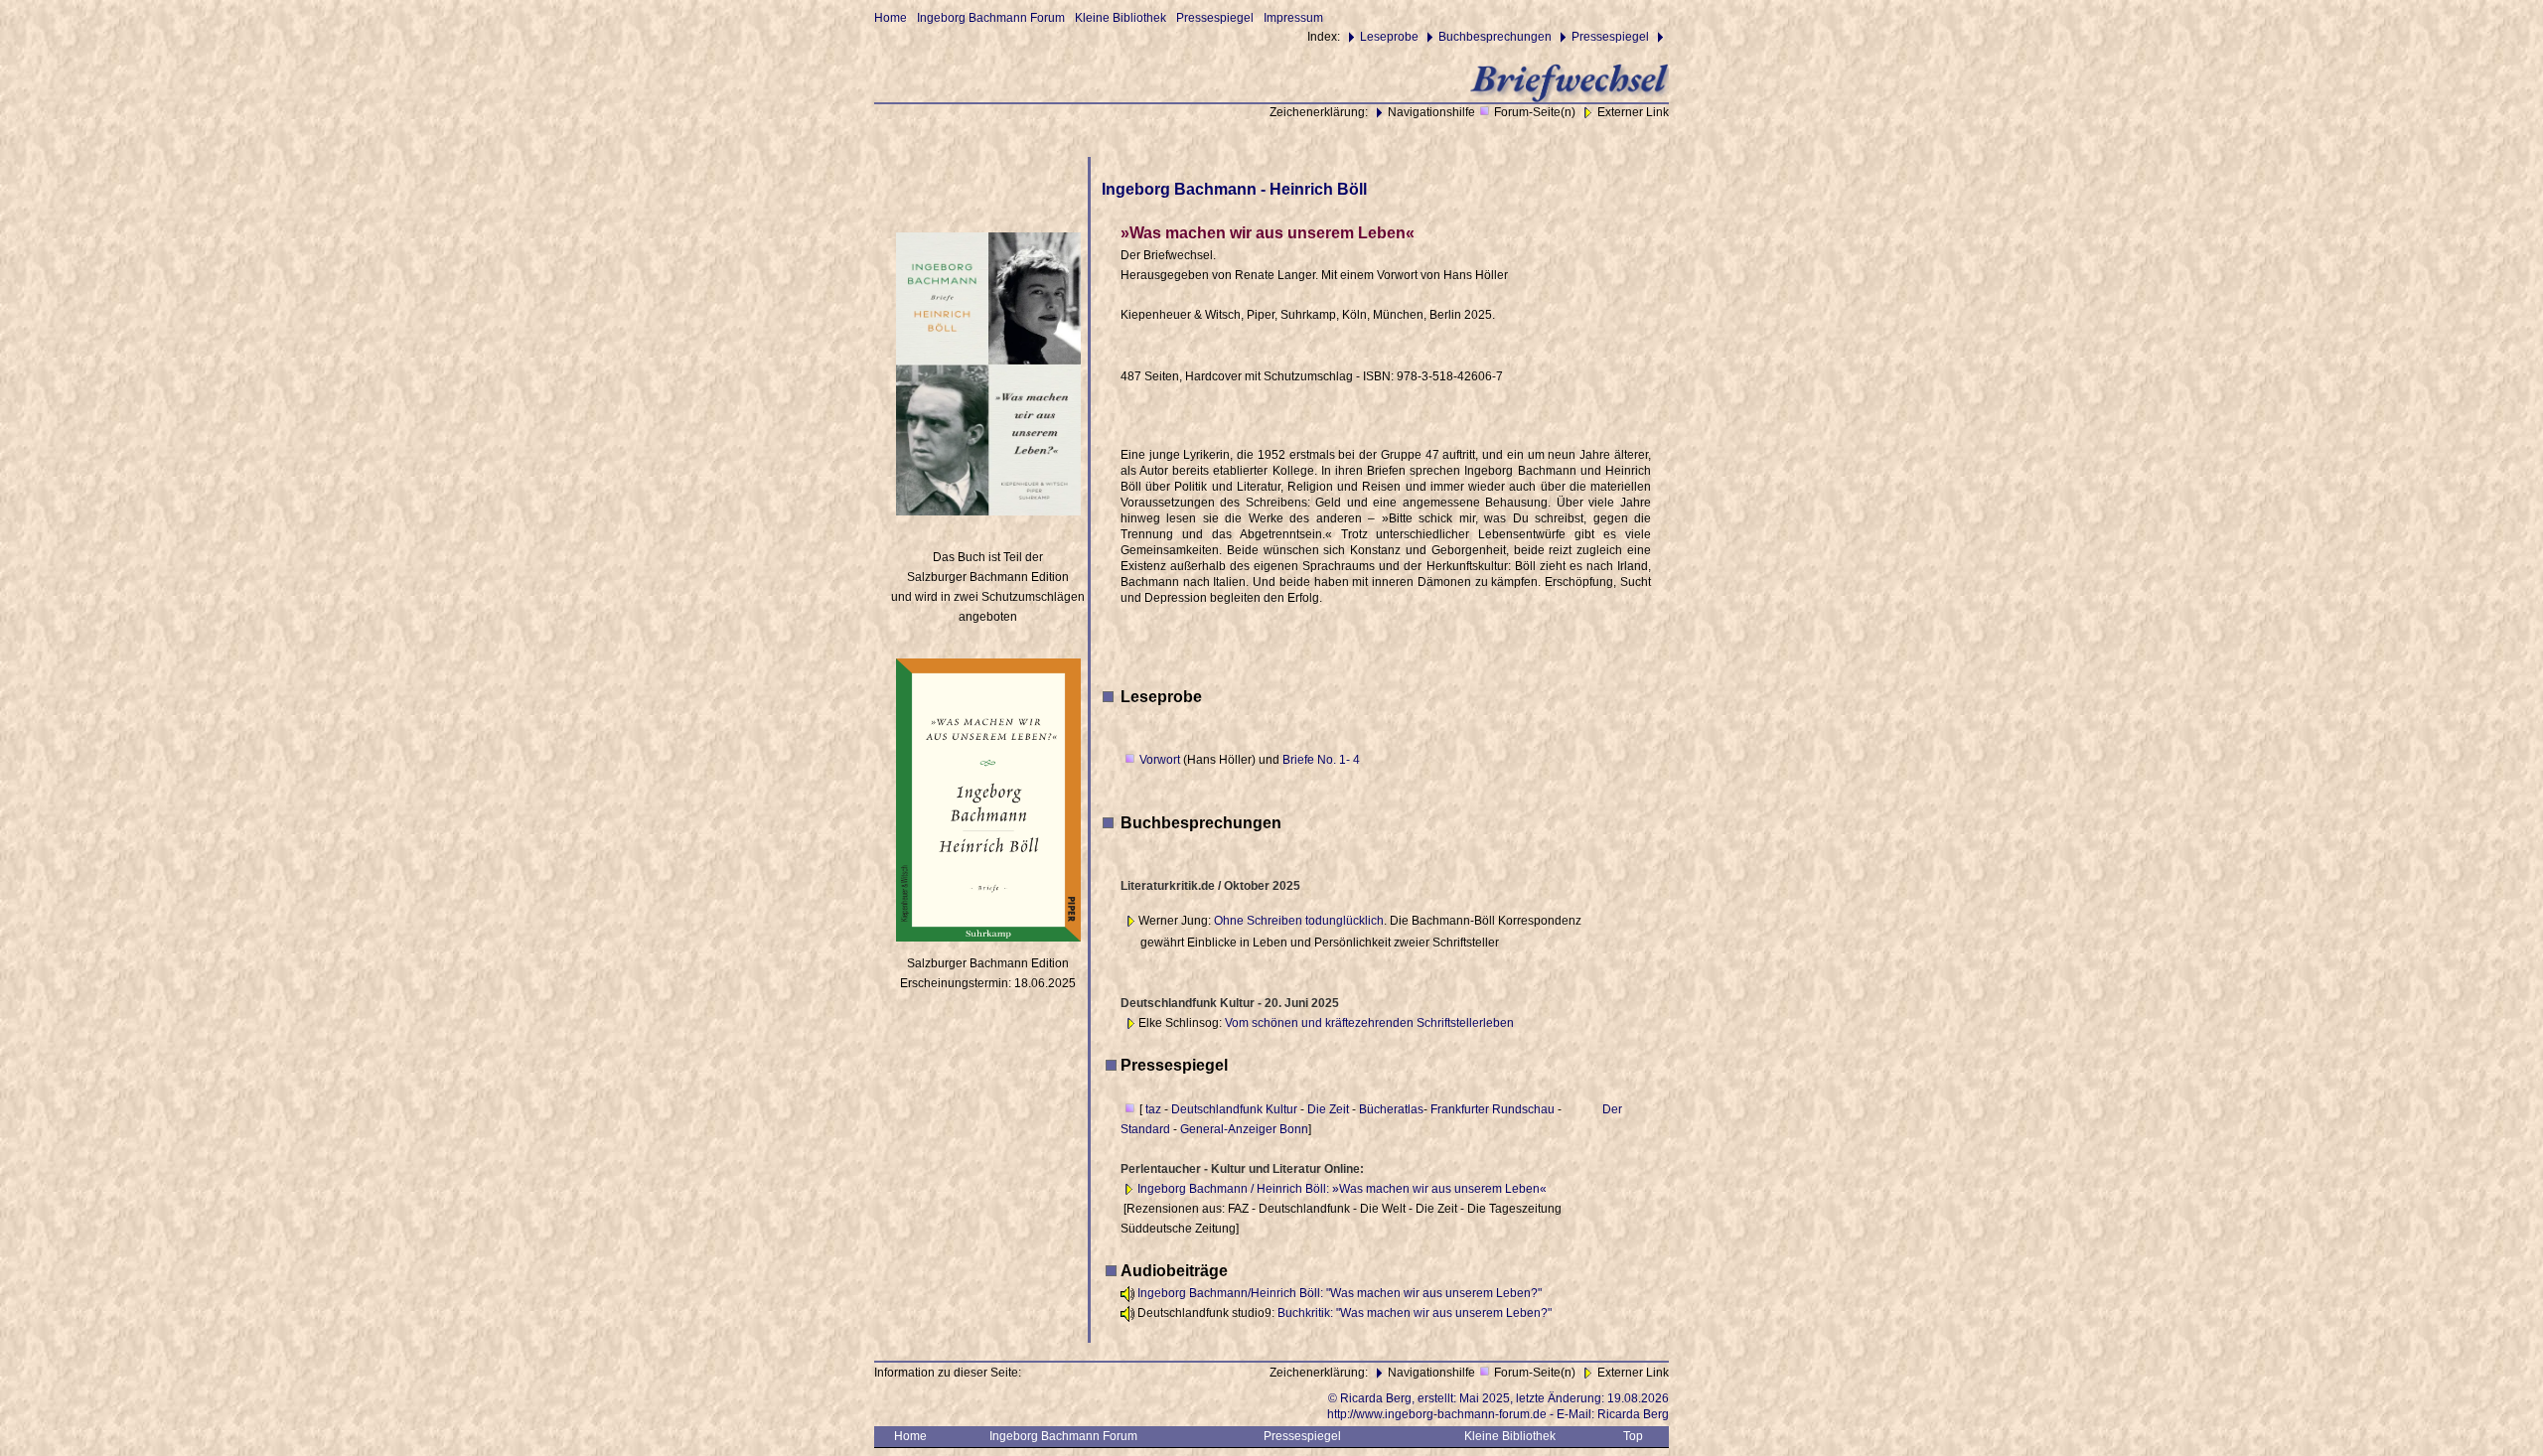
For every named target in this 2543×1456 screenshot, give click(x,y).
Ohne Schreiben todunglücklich (1299, 921)
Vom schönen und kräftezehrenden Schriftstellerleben (1369, 1023)
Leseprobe (1389, 37)
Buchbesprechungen (1495, 37)
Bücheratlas (1391, 1109)
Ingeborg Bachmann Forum (991, 18)
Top (1633, 1436)
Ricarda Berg (1633, 1414)
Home (891, 18)
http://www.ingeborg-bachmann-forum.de (1437, 1414)
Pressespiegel (1215, 18)
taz (1153, 1109)
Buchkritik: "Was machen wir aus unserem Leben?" (1415, 1313)
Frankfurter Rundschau (1493, 1109)
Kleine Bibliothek (1121, 18)
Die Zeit (1328, 1109)
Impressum (1293, 18)
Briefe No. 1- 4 (1320, 760)
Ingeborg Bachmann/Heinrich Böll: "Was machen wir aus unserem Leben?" (1340, 1293)
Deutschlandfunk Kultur (1234, 1109)
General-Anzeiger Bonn (1244, 1129)
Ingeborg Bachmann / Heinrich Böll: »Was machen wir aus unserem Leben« (1342, 1189)
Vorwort (1161, 760)
